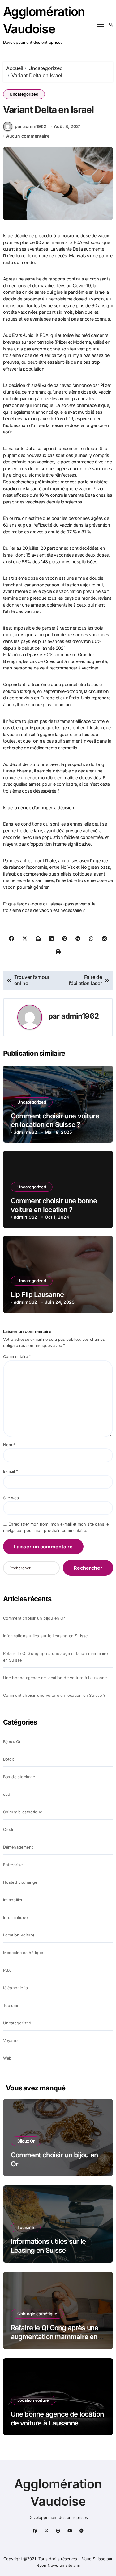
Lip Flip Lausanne (37, 1294)
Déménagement (18, 1847)
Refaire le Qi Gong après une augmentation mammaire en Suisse (56, 1657)
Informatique (15, 1918)
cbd (7, 1794)
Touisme (11, 2005)
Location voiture (19, 1935)
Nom (9, 1445)
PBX (7, 1970)
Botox (9, 1759)
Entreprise (13, 1865)
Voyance (11, 2041)
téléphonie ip (16, 1988)
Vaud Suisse (94, 2559)
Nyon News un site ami (58, 2565)
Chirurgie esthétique (23, 1812)
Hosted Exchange (20, 1882)
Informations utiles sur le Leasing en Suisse (45, 1636)
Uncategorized (24, 94)
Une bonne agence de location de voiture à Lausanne (55, 1678)
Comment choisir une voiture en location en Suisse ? (54, 1695)
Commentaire (17, 1357)
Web (7, 2058)
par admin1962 (31, 126)
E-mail (11, 1471)
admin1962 (80, 1016)
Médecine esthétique (23, 1953)
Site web (11, 1498)
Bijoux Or (12, 1742)
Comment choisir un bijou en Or (34, 1618)
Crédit (9, 1830)
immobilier (13, 1900)
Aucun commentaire (28, 136)
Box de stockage (19, 1777)
